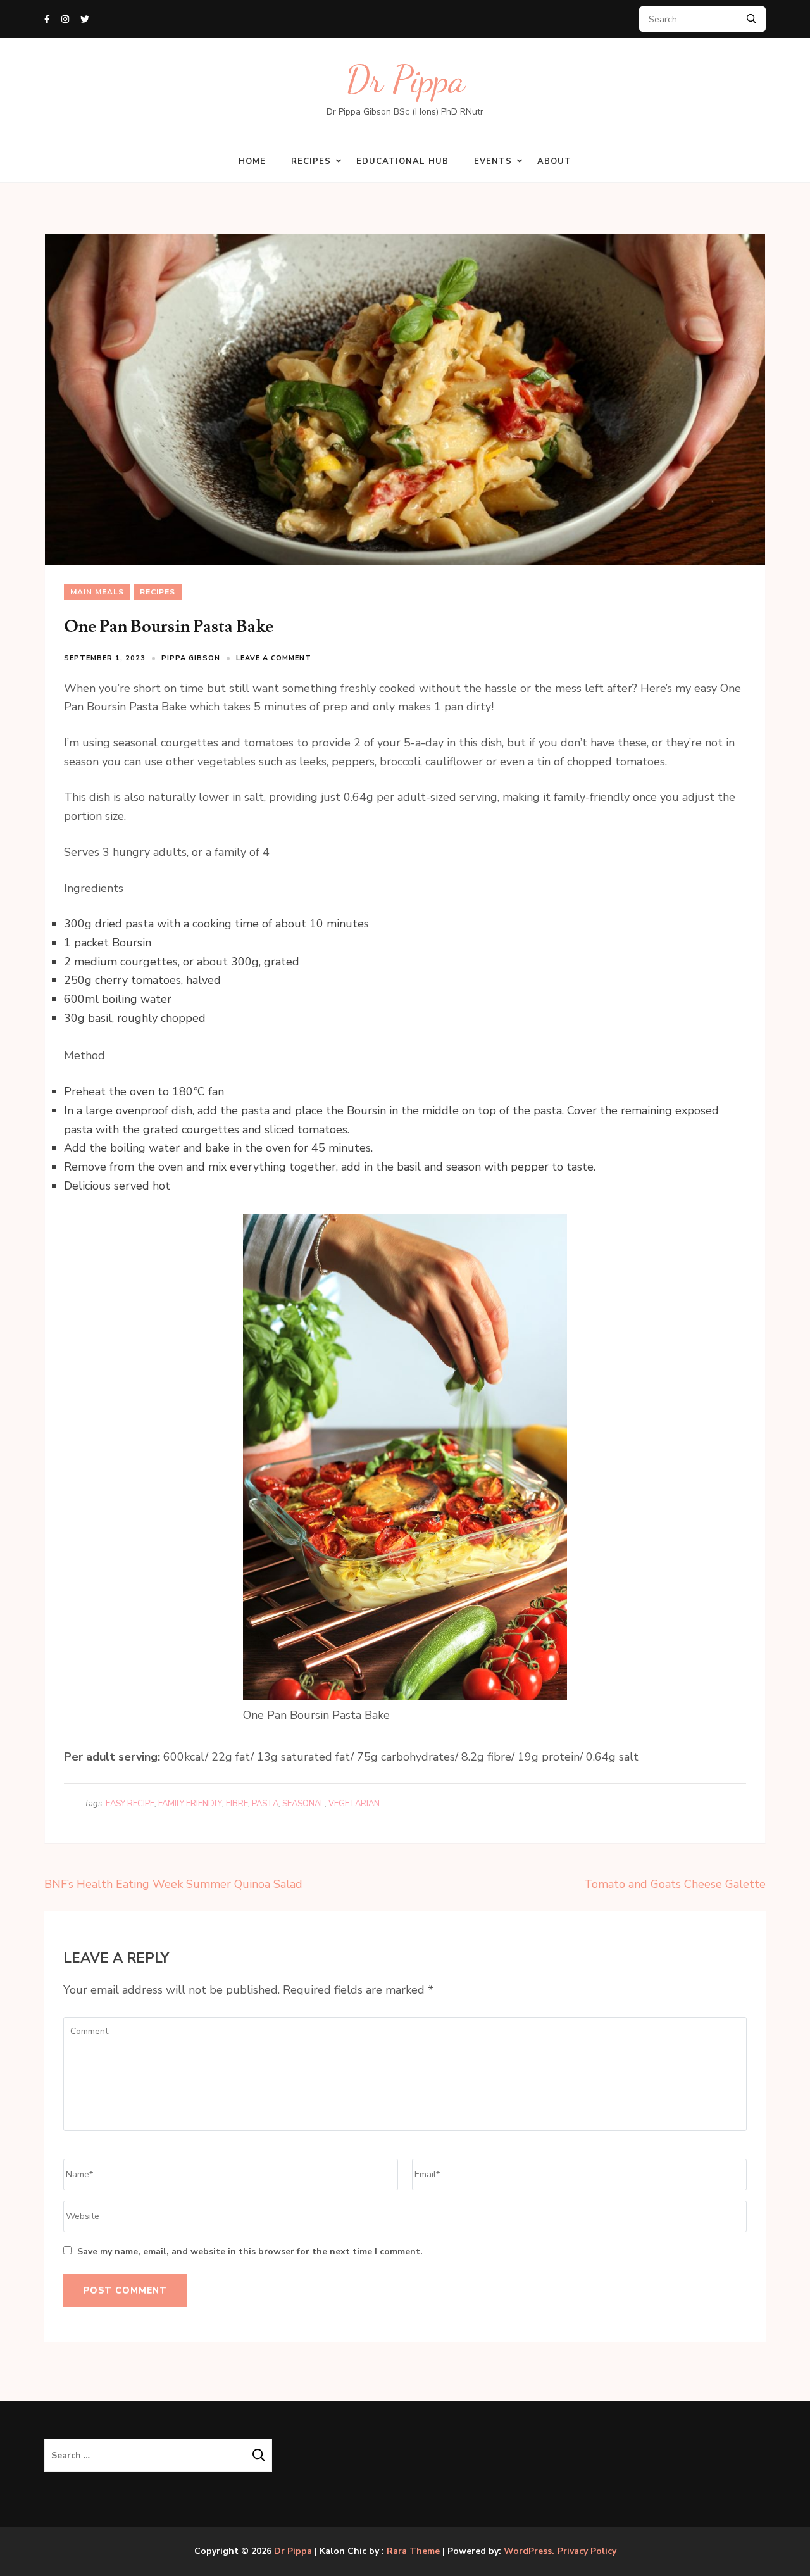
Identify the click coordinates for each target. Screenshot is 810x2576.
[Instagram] (65, 19)
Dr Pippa (405, 79)
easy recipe (130, 1804)
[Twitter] (85, 19)
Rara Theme (413, 2551)
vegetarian (354, 1804)
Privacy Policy (587, 2551)
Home (252, 161)
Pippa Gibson (191, 658)
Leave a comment (274, 658)
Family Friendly (190, 1804)
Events (493, 161)
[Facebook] (47, 19)
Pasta (265, 1804)
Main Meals (97, 592)
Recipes (311, 161)
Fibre (237, 1804)
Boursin (132, 943)
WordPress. (529, 2551)
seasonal (303, 1804)
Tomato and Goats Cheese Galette (675, 1884)
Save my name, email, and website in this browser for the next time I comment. (250, 2252)
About (554, 161)
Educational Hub (402, 161)
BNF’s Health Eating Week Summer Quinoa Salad (173, 1884)
